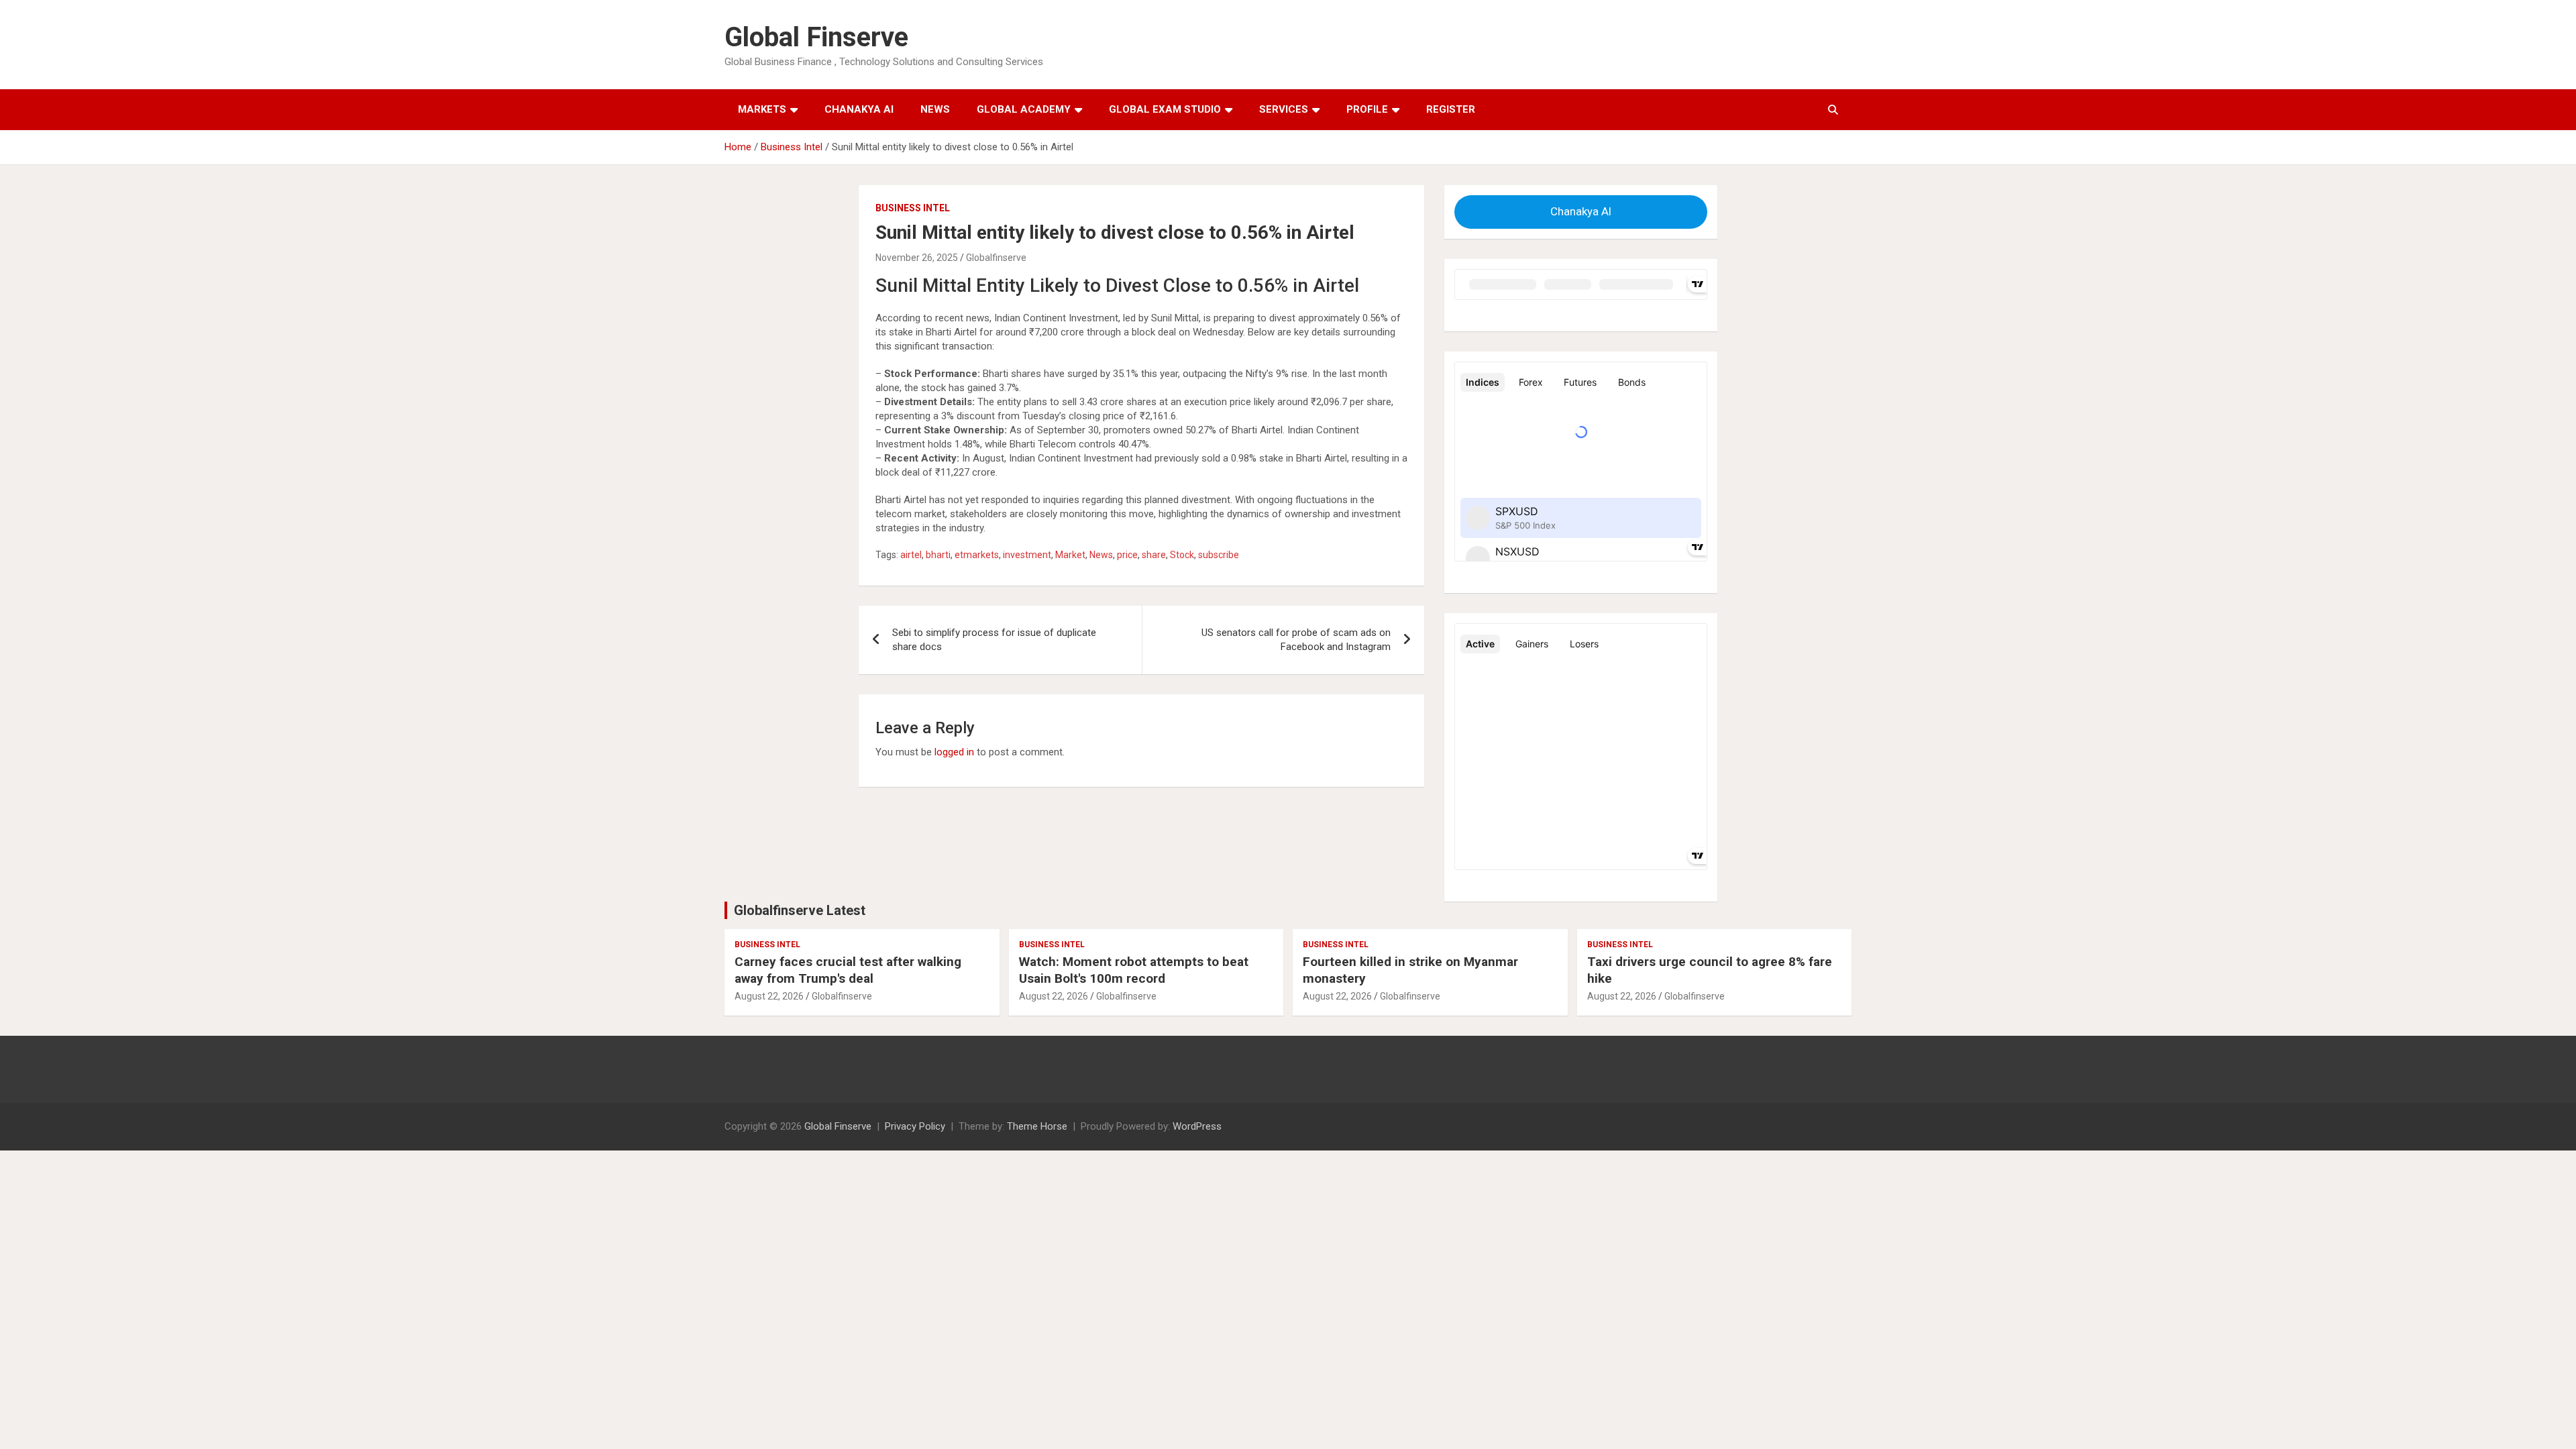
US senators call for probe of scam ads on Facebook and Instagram (1296, 640)
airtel (911, 555)
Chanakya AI (859, 109)
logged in (954, 752)
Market (1070, 555)
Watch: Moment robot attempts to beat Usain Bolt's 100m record (1134, 970)
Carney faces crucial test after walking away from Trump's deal (848, 970)
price (1127, 555)
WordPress (1197, 1126)
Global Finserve (816, 37)
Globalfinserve (996, 258)
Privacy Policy (915, 1126)
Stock (1182, 555)
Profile (1367, 109)
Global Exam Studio (1165, 109)
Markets (762, 109)
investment (1027, 555)
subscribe (1219, 555)
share (1154, 555)
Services (1284, 109)
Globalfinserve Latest (800, 910)
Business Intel (913, 208)
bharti (938, 555)
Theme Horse (1037, 1126)
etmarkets (977, 555)
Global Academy (1024, 109)
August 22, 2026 (769, 996)
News (935, 109)
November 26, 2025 (917, 258)
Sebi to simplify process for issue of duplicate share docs (994, 640)
